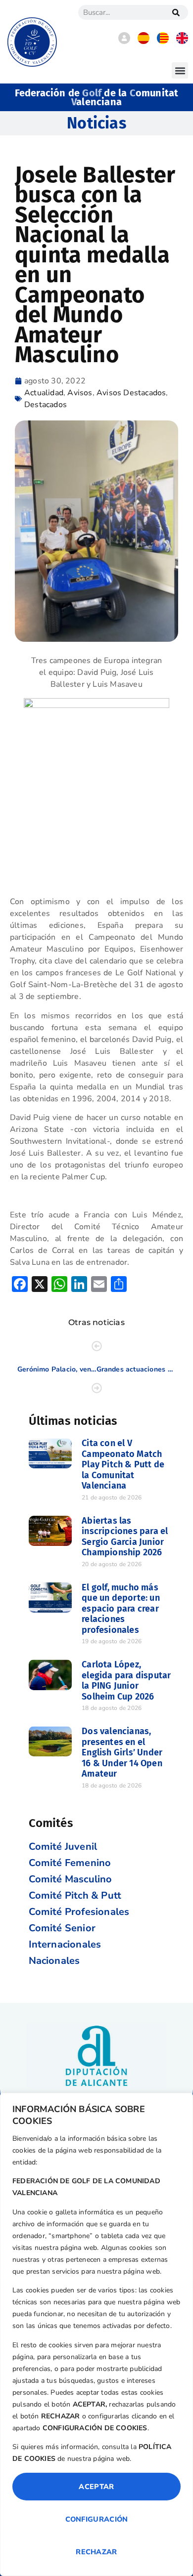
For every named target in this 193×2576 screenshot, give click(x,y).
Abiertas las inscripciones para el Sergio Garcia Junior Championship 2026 (125, 1537)
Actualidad (44, 393)
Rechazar (96, 2552)
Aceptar (96, 2487)
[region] (96, 2334)
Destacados (46, 405)
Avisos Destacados (131, 393)
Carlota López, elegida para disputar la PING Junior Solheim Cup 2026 (126, 1681)
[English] (182, 42)
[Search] (176, 12)
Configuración (97, 2519)
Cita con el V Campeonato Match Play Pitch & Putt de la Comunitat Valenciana (123, 1464)
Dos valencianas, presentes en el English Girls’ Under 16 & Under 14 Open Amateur (122, 1752)
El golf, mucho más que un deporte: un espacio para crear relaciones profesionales (121, 1609)
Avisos (80, 393)
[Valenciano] (163, 42)
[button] (180, 70)
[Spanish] (144, 42)
